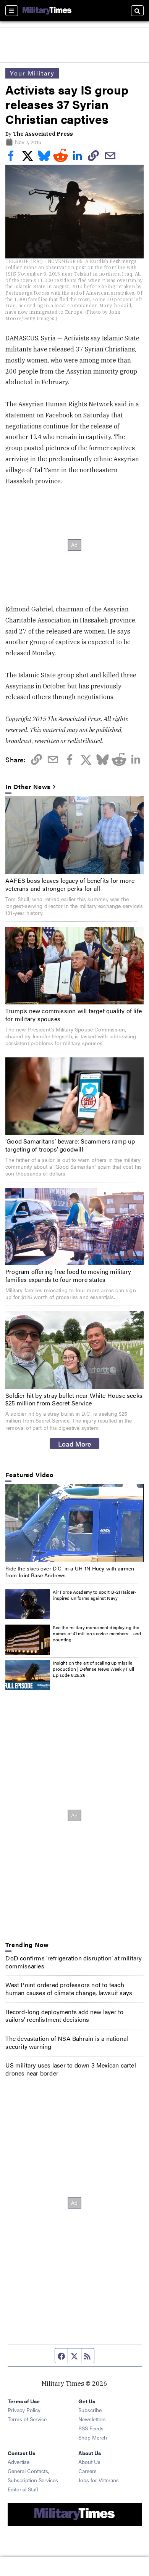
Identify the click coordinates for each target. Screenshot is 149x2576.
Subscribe (90, 2410)
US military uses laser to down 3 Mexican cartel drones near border (70, 2069)
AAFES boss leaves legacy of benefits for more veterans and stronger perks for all (70, 884)
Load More (75, 1444)
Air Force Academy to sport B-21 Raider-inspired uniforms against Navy (95, 1595)
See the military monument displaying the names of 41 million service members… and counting (97, 1633)
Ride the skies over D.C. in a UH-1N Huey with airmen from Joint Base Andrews (70, 1572)
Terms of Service (27, 2419)
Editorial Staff (23, 2489)
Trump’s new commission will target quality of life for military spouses (74, 1015)
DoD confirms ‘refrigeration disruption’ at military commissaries (74, 1962)
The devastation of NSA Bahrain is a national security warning (67, 2042)
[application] (74, 1523)
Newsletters (92, 2419)
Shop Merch (93, 2437)
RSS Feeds (91, 2428)
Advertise (19, 2462)
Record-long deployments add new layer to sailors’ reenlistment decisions (64, 2016)
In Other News (28, 787)
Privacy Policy (24, 2410)
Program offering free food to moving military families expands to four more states (68, 1275)
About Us (89, 2462)
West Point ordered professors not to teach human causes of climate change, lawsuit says (69, 1989)
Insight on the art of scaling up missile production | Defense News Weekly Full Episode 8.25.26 (93, 1669)
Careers (87, 2471)
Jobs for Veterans (99, 2480)
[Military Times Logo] (47, 11)
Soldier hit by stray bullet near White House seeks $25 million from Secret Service (74, 1399)
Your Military (32, 73)
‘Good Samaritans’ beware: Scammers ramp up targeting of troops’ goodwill (70, 1145)
